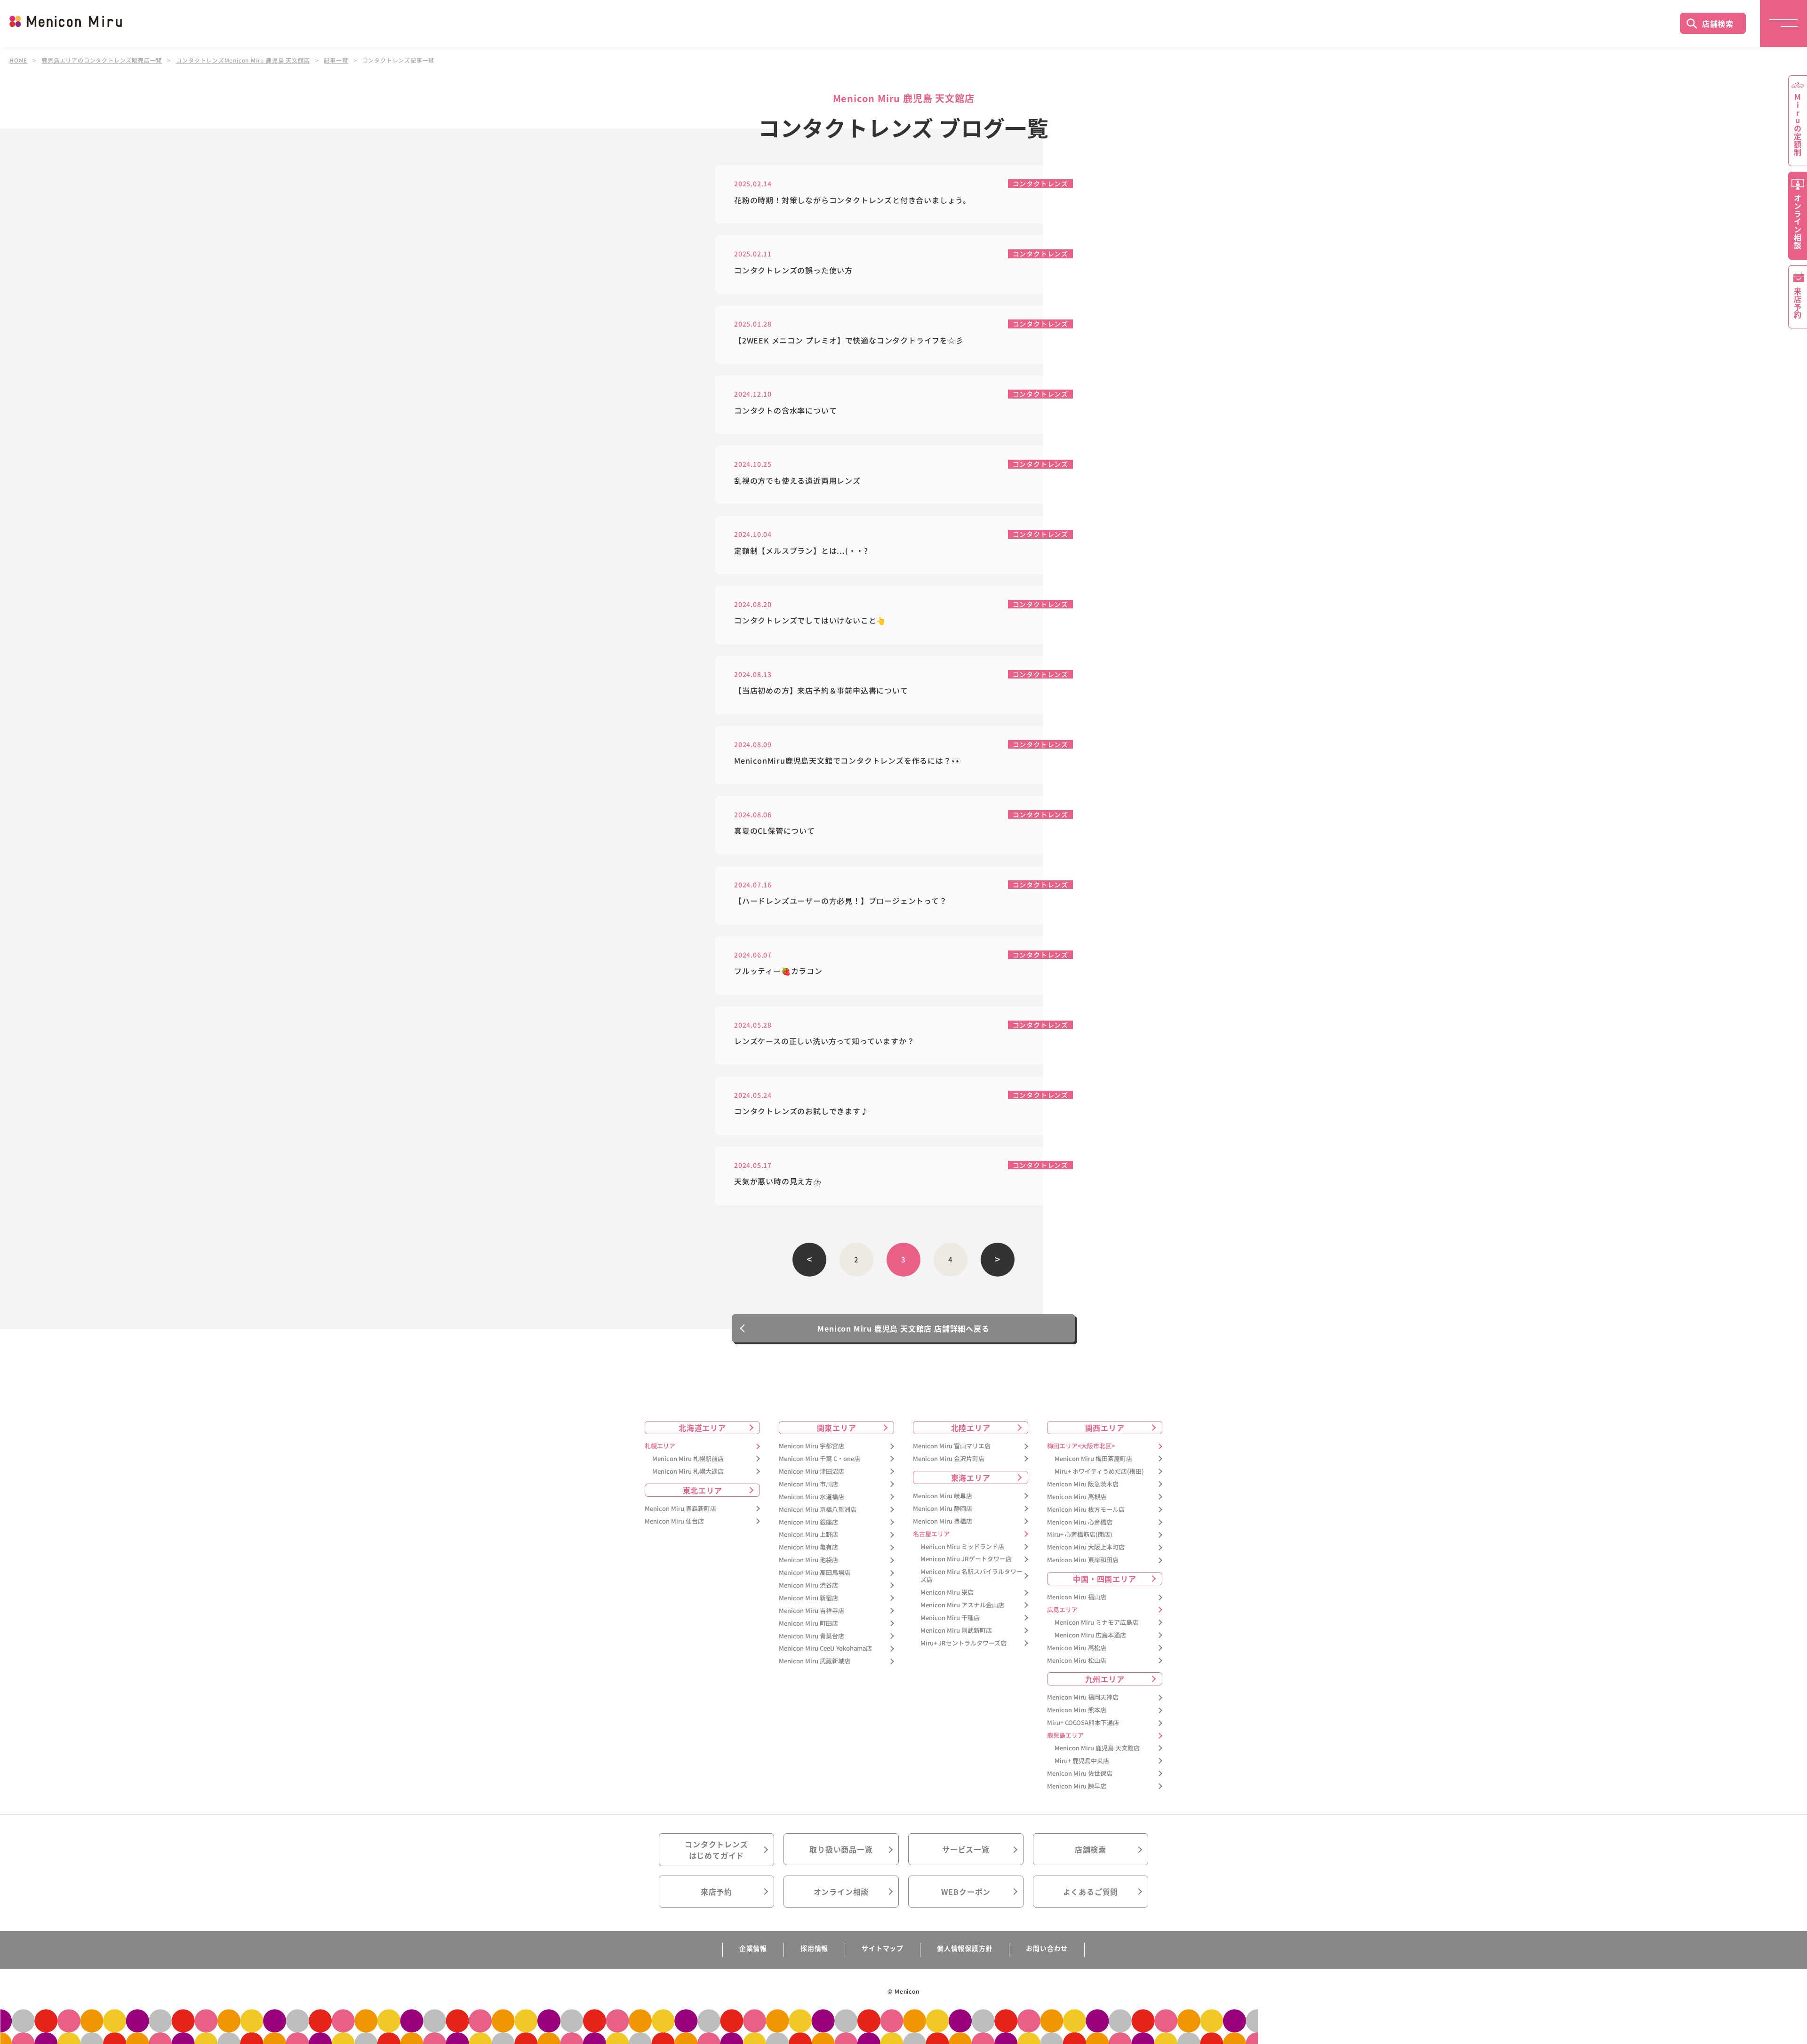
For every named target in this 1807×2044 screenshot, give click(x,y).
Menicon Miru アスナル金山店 (962, 1605)
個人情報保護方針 (965, 1948)
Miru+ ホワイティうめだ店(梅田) (1099, 1472)
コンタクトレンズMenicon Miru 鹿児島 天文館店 (243, 60)
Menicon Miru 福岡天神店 (1083, 1697)
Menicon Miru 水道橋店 (812, 1497)
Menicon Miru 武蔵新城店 (815, 1661)
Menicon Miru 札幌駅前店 (688, 1459)
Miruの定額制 (1798, 125)
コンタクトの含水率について (785, 411)
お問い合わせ (1047, 1948)
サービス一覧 (966, 1849)
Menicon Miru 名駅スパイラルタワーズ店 (971, 1576)
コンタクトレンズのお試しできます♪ (801, 1111)
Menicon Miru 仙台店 (674, 1521)
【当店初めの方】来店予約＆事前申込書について (821, 691)
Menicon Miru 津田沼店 (812, 1472)
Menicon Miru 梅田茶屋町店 (1093, 1459)
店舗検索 (1718, 24)
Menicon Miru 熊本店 (1077, 1710)
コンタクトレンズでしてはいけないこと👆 (810, 620)
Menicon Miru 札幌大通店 (688, 1472)
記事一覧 (336, 60)
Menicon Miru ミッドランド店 (962, 1547)
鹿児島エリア (1065, 1736)
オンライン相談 (841, 1892)
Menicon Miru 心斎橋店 (1080, 1522)
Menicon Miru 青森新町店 (680, 1509)
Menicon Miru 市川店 (808, 1484)
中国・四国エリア (1104, 1579)
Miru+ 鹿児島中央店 (1082, 1761)
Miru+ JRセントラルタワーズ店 (963, 1643)
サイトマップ (883, 1948)
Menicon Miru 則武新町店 (956, 1631)
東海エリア (971, 1477)
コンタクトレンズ (1040, 184)
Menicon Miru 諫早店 (1077, 1786)
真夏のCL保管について (775, 831)
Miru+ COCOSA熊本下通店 (1083, 1723)
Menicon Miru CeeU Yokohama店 (825, 1649)
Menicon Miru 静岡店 (943, 1509)
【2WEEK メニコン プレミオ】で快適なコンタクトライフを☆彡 (849, 340)
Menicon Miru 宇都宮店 (812, 1446)
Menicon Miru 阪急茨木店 (1083, 1484)
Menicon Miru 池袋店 (808, 1560)
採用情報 (814, 1948)
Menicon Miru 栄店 (947, 1593)
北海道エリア (702, 1428)
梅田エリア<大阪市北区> (1081, 1446)
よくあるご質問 (1091, 1892)
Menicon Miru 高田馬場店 (815, 1573)
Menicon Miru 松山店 (1077, 1661)
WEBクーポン (966, 1892)
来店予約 (716, 1892)
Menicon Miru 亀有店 (808, 1547)
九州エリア (1105, 1679)
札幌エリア (660, 1446)
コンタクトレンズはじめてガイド (716, 1850)
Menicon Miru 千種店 (950, 1618)
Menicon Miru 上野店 (808, 1535)
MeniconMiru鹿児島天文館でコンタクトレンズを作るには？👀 (848, 761)
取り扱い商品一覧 (841, 1849)
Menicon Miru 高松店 (1077, 1648)
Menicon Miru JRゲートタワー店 (966, 1559)
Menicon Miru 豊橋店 (943, 1521)
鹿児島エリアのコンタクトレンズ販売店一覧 (102, 60)
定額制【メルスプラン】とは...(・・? (801, 551)
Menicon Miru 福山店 (1077, 1597)
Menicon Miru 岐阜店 (943, 1496)
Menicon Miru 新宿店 (808, 1598)
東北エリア (703, 1490)
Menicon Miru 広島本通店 (1090, 1635)
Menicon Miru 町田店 (808, 1624)
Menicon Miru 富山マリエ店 (952, 1446)
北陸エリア (971, 1428)
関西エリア (1105, 1428)
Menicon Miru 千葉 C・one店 (820, 1459)
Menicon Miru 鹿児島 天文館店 (1097, 1748)
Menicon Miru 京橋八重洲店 (818, 1510)
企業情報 (753, 1948)
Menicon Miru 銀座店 (808, 1522)
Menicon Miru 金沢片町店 (949, 1459)
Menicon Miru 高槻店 (1077, 1497)
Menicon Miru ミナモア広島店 (1096, 1623)
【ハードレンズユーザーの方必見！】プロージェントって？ (841, 901)
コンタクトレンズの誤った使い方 (793, 270)
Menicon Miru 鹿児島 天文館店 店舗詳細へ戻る (903, 1328)
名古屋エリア (931, 1534)
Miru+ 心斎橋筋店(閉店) (1080, 1535)
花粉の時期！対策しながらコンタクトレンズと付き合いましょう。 (852, 200)
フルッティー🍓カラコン (778, 971)
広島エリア (1062, 1610)
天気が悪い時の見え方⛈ (778, 1181)
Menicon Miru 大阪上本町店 (1086, 1547)
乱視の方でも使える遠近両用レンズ (797, 481)
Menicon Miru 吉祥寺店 (812, 1611)
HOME (18, 60)
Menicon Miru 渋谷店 (808, 1585)
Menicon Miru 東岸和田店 (1083, 1560)
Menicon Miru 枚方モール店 (1086, 1510)
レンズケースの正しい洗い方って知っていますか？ (824, 1041)
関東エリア (837, 1428)
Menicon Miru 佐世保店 (1080, 1774)
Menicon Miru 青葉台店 (812, 1636)
